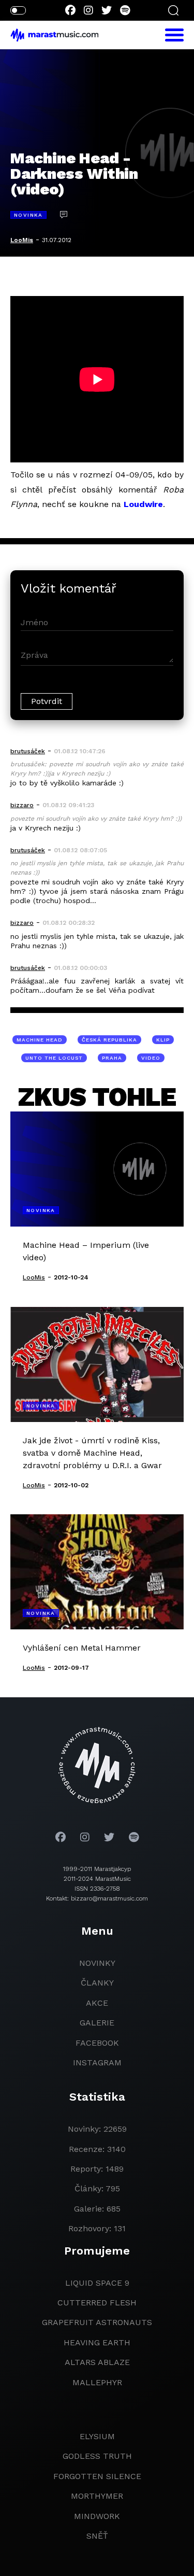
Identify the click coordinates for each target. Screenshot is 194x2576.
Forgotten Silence (97, 2476)
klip (163, 1040)
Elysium (97, 2436)
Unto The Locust (54, 1058)
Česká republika (109, 1040)
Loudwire (143, 504)
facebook (97, 2043)
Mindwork (97, 2516)
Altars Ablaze (97, 2362)
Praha (112, 1058)
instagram (97, 2063)
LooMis (22, 240)
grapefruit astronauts (97, 2322)
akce (97, 2003)
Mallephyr (97, 2382)
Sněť (97, 2536)
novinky (97, 1963)
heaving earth (97, 2342)
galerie (97, 2023)
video (151, 1058)
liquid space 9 (97, 2283)
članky (97, 1983)
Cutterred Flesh (97, 2303)
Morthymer (97, 2496)
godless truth (97, 2456)
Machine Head (40, 1040)
